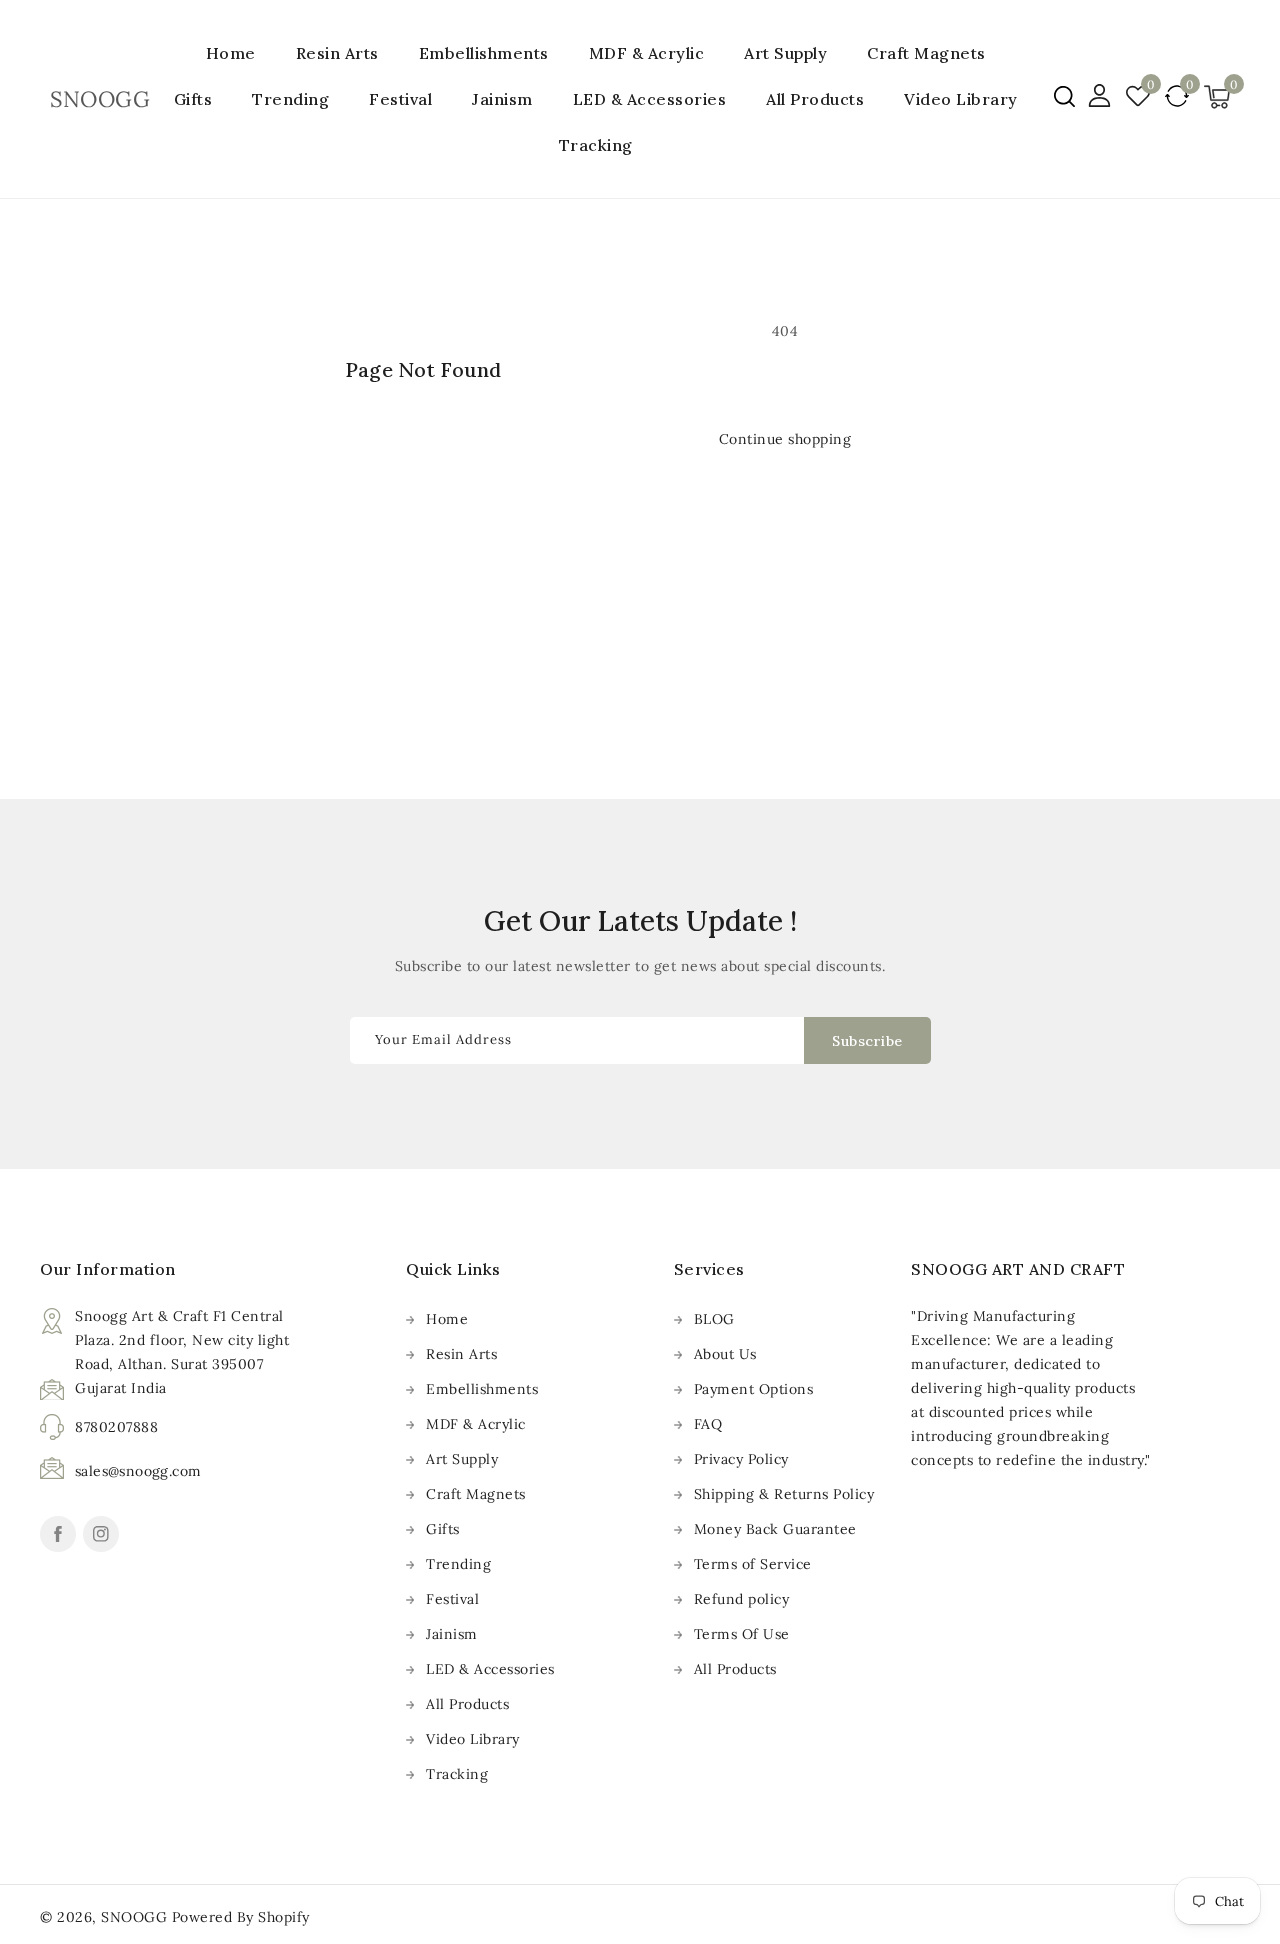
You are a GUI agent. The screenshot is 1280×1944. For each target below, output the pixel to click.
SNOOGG (134, 1917)
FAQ (708, 1424)
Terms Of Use (742, 1634)
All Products (467, 1704)
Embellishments (484, 53)
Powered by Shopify (241, 1917)
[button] (1064, 96)
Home (447, 1319)
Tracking (457, 1774)
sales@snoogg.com (138, 1471)
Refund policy (742, 1599)
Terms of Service (753, 1564)
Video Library (473, 1739)
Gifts (193, 99)
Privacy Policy (741, 1459)
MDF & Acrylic (647, 53)
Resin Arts (337, 53)
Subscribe (867, 1041)
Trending (290, 99)
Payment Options (754, 1389)
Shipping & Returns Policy (784, 1494)
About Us (725, 1354)
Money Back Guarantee (775, 1529)
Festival (400, 99)
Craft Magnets (926, 53)
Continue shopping (785, 439)
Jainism (502, 99)
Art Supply (785, 53)
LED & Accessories (650, 99)
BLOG (714, 1319)
